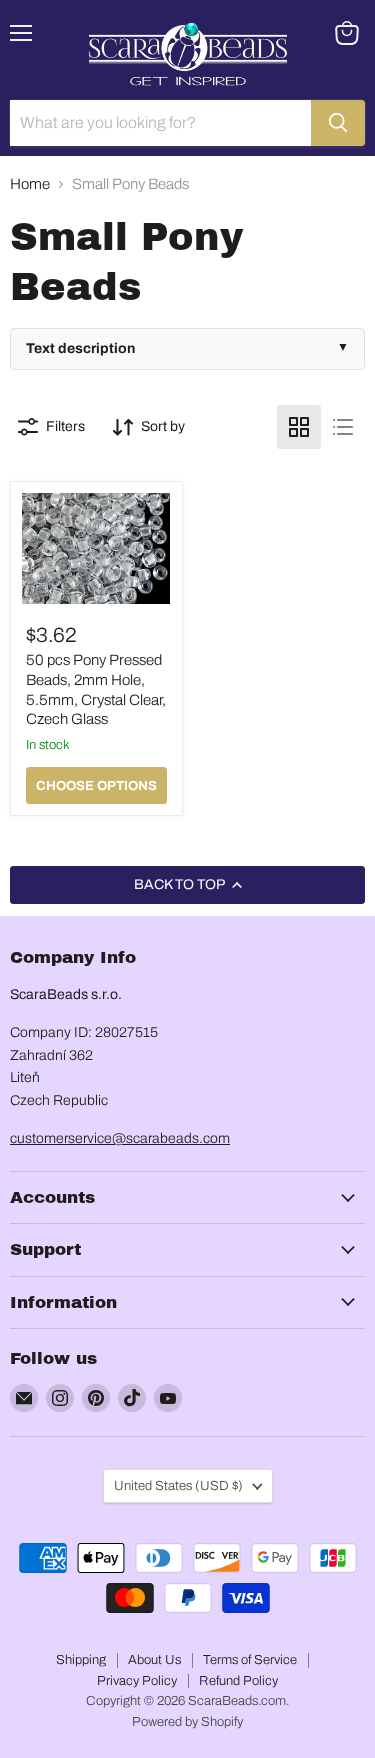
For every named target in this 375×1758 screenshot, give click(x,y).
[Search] (338, 123)
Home (30, 184)
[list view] (343, 427)
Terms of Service (250, 1660)
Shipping (81, 1660)
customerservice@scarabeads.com (120, 1138)
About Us (154, 1660)
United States (178, 1485)
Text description (80, 348)
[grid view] (299, 427)
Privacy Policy (137, 1681)
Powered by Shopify (187, 1722)
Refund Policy (238, 1681)
